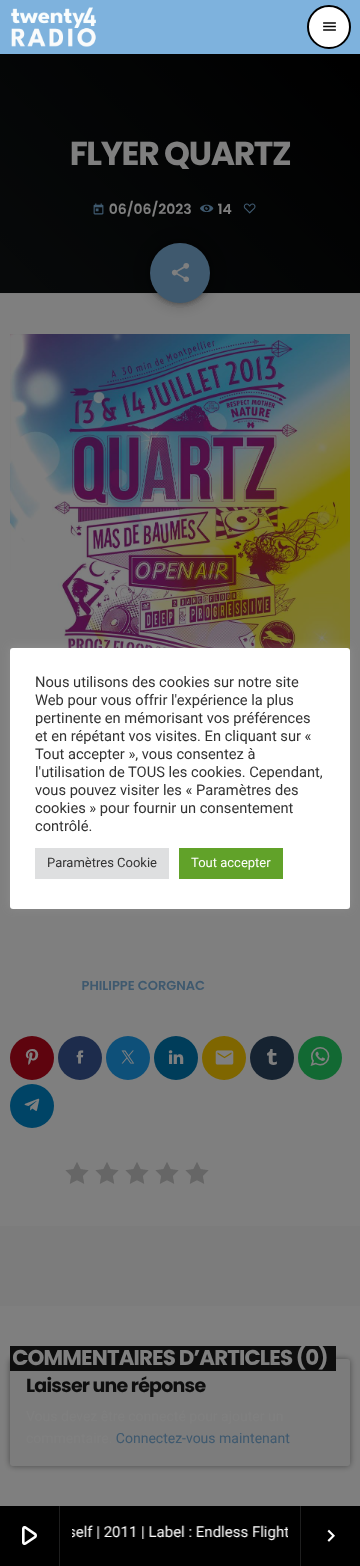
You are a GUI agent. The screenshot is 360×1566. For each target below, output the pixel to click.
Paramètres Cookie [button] (102, 863)
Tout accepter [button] (231, 863)
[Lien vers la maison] (53, 27)
